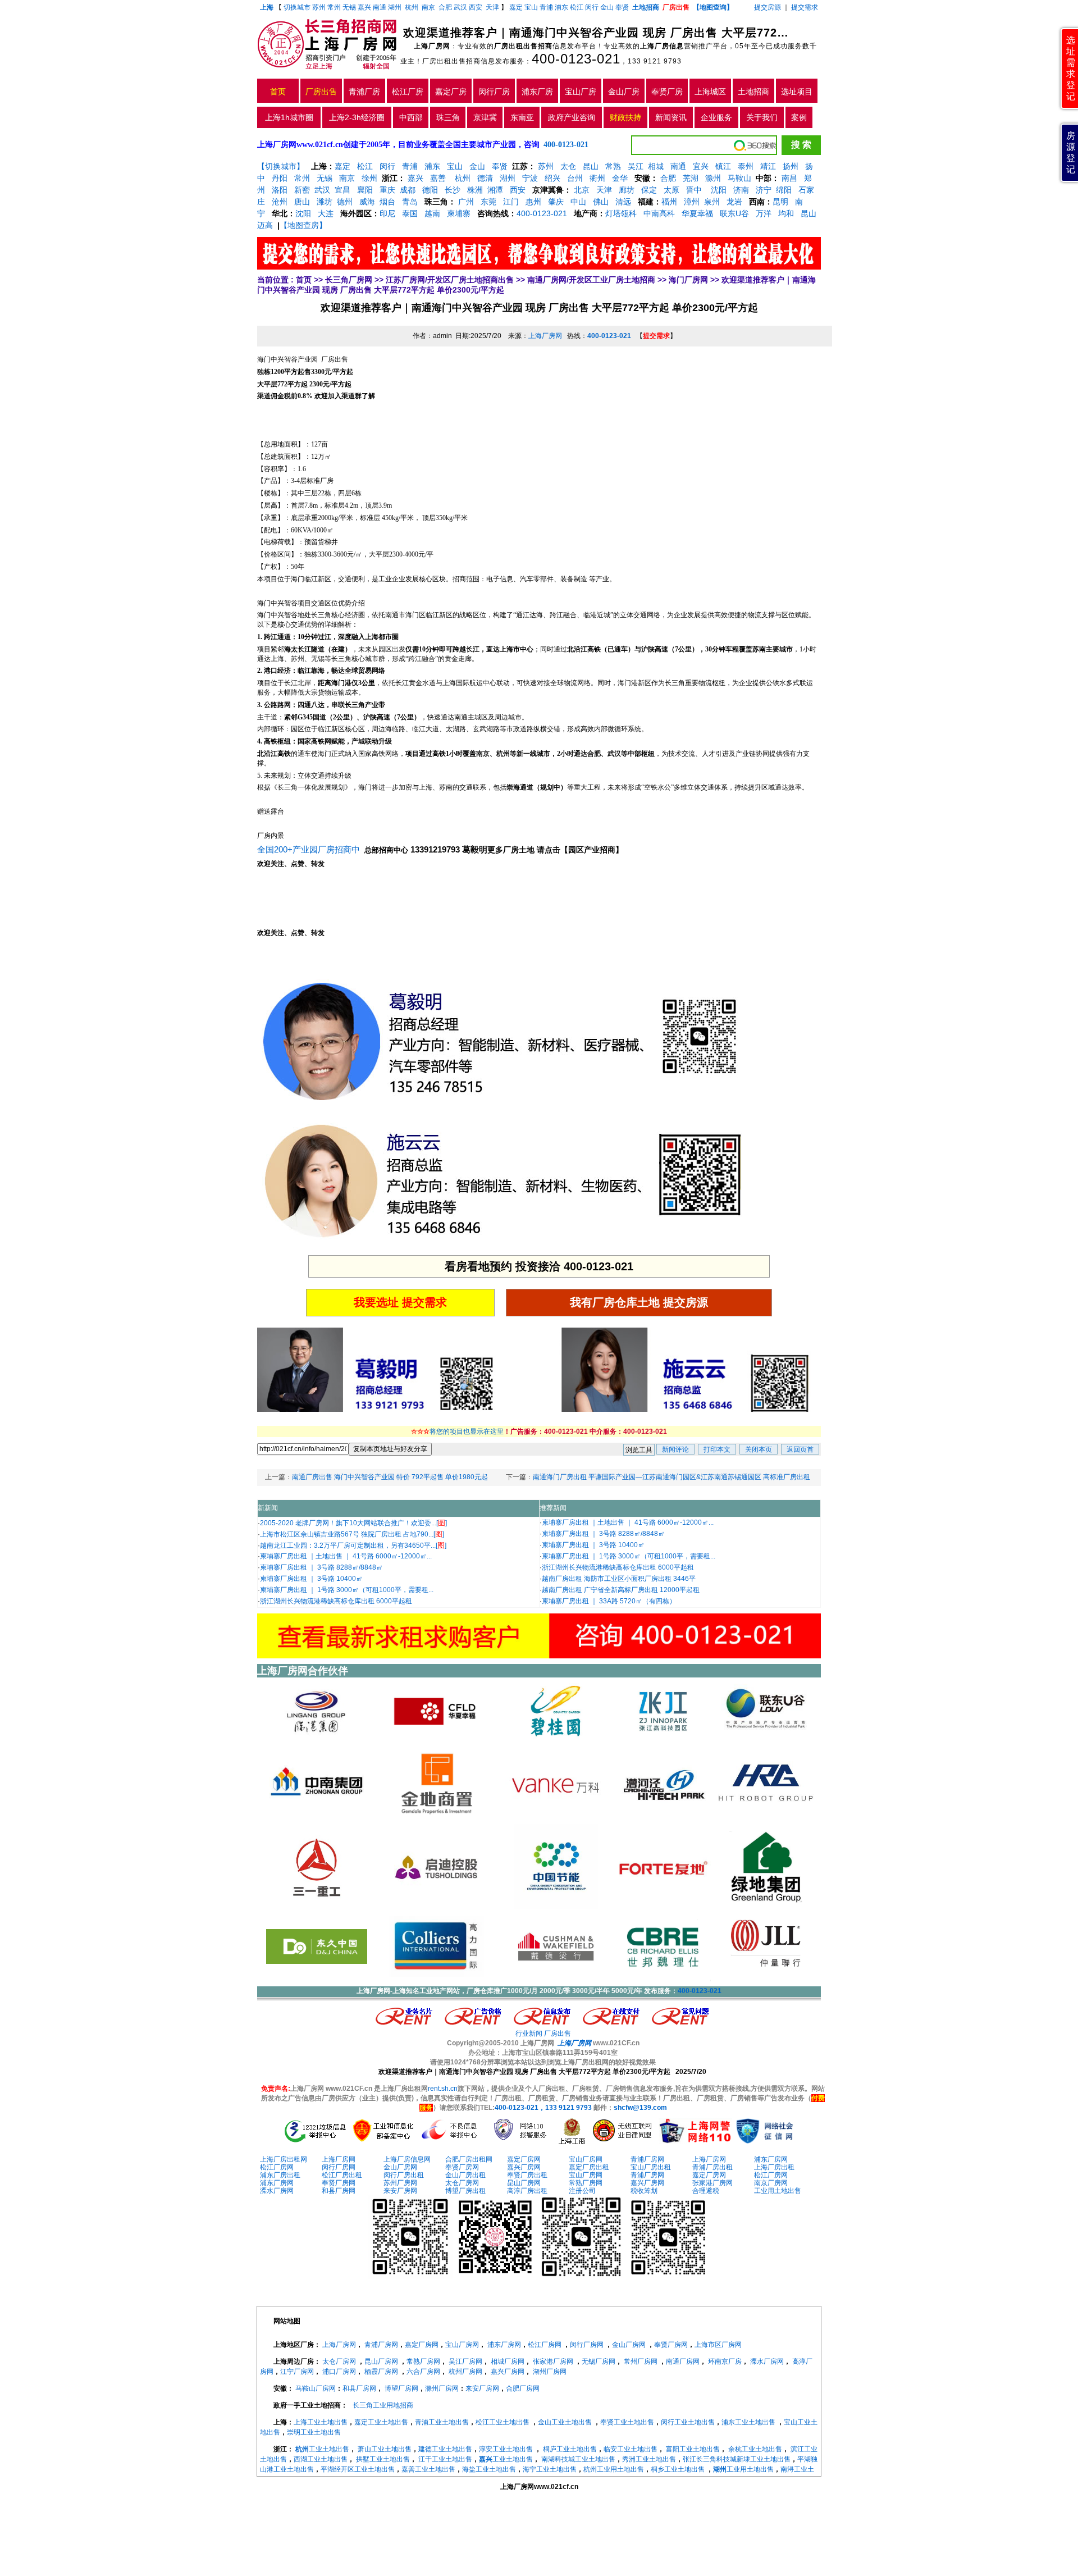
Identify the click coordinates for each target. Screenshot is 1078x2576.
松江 (577, 7)
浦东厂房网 (771, 2159)
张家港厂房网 (712, 2183)
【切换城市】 (281, 166)
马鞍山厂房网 (316, 2388)
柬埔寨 (459, 213)
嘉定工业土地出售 (381, 2422)
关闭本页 (759, 1449)
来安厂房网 (400, 2191)
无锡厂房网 (599, 2361)
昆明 (780, 202)
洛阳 (280, 190)
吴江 (636, 166)
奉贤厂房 (667, 92)
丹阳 (280, 178)
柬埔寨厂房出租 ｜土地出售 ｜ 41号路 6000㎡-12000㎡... (346, 1556)
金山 (607, 7)
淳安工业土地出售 (506, 2449)
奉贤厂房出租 (527, 2175)
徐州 (369, 178)
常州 (334, 7)
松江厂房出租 (342, 2175)
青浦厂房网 (647, 2159)
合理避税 (706, 2191)
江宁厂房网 (297, 2372)
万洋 (764, 213)
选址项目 (797, 92)
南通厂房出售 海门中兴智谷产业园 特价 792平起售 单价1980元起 (390, 1477)
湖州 (395, 7)
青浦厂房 (364, 92)
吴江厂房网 (465, 2361)
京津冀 (485, 117)
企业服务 (716, 117)
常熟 (613, 166)
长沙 (453, 190)
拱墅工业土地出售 (383, 2459)
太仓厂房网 (462, 2183)
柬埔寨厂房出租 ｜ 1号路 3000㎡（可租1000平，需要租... (347, 1590)
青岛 (410, 202)
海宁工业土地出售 (550, 2469)
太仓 (568, 166)
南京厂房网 (771, 2183)
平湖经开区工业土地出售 (358, 2469)
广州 (466, 202)
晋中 (694, 190)
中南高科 (659, 213)
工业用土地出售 (778, 2191)
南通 (380, 7)
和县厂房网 (339, 2191)
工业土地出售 (322, 2449)
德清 (485, 178)
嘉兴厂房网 (524, 2167)
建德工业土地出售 (445, 2449)
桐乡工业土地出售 (678, 2469)
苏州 (319, 7)
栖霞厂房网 (381, 2372)
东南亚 (522, 117)
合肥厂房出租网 (469, 2159)
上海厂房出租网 (284, 2159)
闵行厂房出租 (404, 2175)
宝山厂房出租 (651, 2167)
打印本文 (717, 1449)
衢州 (597, 178)
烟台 (387, 202)
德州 (345, 202)
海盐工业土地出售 (489, 2469)
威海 (367, 202)
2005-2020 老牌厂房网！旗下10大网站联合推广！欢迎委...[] (353, 1523)
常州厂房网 (641, 2361)
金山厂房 (624, 92)
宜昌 (342, 190)
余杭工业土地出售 (755, 2449)
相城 (656, 166)
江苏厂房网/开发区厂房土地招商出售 (450, 280)
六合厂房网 (423, 2372)
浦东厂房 (537, 92)
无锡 (349, 7)
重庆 (387, 190)
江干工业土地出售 (445, 2459)
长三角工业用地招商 (383, 2405)
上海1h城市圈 (289, 117)
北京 (582, 190)
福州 (669, 202)
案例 (799, 117)
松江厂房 (408, 92)
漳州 (692, 202)
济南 (741, 190)
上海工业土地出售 (321, 2422)
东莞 (488, 202)
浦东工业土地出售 (748, 2422)
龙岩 (733, 202)
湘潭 (495, 190)
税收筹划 (644, 2191)
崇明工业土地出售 (314, 2432)
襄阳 (365, 190)
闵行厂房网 (339, 2167)
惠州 (533, 202)
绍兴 (552, 178)
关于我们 (762, 117)
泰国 (410, 213)
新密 (302, 190)
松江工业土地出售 (503, 2422)
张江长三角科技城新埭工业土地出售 (737, 2459)
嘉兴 (364, 7)
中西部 (411, 117)
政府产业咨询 (572, 117)
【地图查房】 (303, 225)
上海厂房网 (545, 336)
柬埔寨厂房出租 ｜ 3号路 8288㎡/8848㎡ (321, 1567)
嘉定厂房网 (524, 2159)
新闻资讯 (671, 117)
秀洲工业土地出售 (649, 2459)
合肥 (445, 7)
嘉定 (516, 7)
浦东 (561, 7)
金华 (620, 178)
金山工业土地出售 (565, 2422)
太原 (672, 190)
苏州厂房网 (400, 2183)
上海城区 (710, 92)
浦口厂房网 (339, 2372)
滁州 (713, 178)
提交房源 (768, 7)
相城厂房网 (508, 2361)
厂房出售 (321, 92)
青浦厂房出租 (712, 2167)
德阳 (430, 190)
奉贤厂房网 (462, 2167)
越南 (432, 213)
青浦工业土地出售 (442, 2422)
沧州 (280, 202)
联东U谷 (734, 213)
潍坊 (325, 202)
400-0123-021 (576, 59)
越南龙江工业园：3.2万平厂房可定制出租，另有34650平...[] (353, 1545)
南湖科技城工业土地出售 (578, 2459)
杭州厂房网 (465, 2372)
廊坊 (627, 190)
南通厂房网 (683, 2361)
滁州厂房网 (442, 2388)
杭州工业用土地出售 (614, 2469)
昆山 (591, 166)
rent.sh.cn (443, 2089)
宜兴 (701, 166)
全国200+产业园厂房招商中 (310, 849)
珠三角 (448, 117)
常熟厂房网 (586, 2183)
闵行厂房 (494, 92)
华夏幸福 (697, 213)
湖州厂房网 (550, 2372)
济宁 (764, 190)
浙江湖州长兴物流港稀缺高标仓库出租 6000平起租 (336, 1601)
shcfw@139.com (640, 2108)
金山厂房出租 (465, 2175)
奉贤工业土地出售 (627, 2422)
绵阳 (784, 190)
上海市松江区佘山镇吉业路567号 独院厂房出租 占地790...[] (352, 1534)
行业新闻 (529, 2034)
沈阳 (718, 190)
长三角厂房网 (349, 280)
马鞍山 (739, 178)
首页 (278, 92)
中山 (578, 202)
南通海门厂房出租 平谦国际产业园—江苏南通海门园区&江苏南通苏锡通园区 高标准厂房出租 (672, 1477)
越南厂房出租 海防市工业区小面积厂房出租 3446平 (619, 1579)
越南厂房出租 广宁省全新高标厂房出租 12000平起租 (621, 1590)
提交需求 (804, 7)
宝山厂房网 (586, 2159)
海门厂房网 (688, 280)
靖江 (768, 166)
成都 (408, 190)
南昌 (789, 178)
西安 (476, 7)
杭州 (412, 7)
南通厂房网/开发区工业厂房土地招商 (591, 280)
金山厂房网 (400, 2167)
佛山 (601, 202)
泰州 (746, 166)
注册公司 (582, 2191)
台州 (575, 178)
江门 (511, 202)
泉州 (712, 202)
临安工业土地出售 (631, 2449)
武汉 (460, 7)
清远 (623, 202)
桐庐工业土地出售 (570, 2449)
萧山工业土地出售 (385, 2449)
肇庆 (556, 202)
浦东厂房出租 (280, 2175)
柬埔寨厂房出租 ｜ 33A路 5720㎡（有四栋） (609, 1601)
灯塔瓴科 (621, 213)
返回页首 (800, 1449)
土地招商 (753, 92)
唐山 (302, 202)
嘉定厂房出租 (589, 2167)
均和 (786, 213)
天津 (493, 7)
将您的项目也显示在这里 (467, 1431)
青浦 (546, 7)
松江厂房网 (277, 2167)
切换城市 (297, 7)
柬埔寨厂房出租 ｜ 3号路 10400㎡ (311, 1579)
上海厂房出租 (774, 2167)
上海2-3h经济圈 (357, 117)
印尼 (387, 213)
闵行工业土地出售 (688, 2422)
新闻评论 (675, 1449)
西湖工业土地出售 (321, 2459)
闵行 (592, 7)
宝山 (531, 7)
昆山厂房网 (524, 2183)
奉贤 (622, 7)
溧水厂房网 (277, 2191)
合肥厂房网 (523, 2388)
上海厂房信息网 (407, 2159)
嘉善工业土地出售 (428, 2469)
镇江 (723, 166)
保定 (649, 190)
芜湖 (691, 178)
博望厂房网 (401, 2388)
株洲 (475, 190)
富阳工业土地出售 (693, 2449)
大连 (326, 213)
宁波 (530, 178)
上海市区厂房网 (718, 2345)
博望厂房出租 (465, 2191)
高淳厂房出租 (527, 2191)
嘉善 (438, 178)
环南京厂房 (725, 2361)
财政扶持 (625, 117)
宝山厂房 (581, 92)
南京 (428, 7)
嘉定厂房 (451, 92)
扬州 (791, 166)
